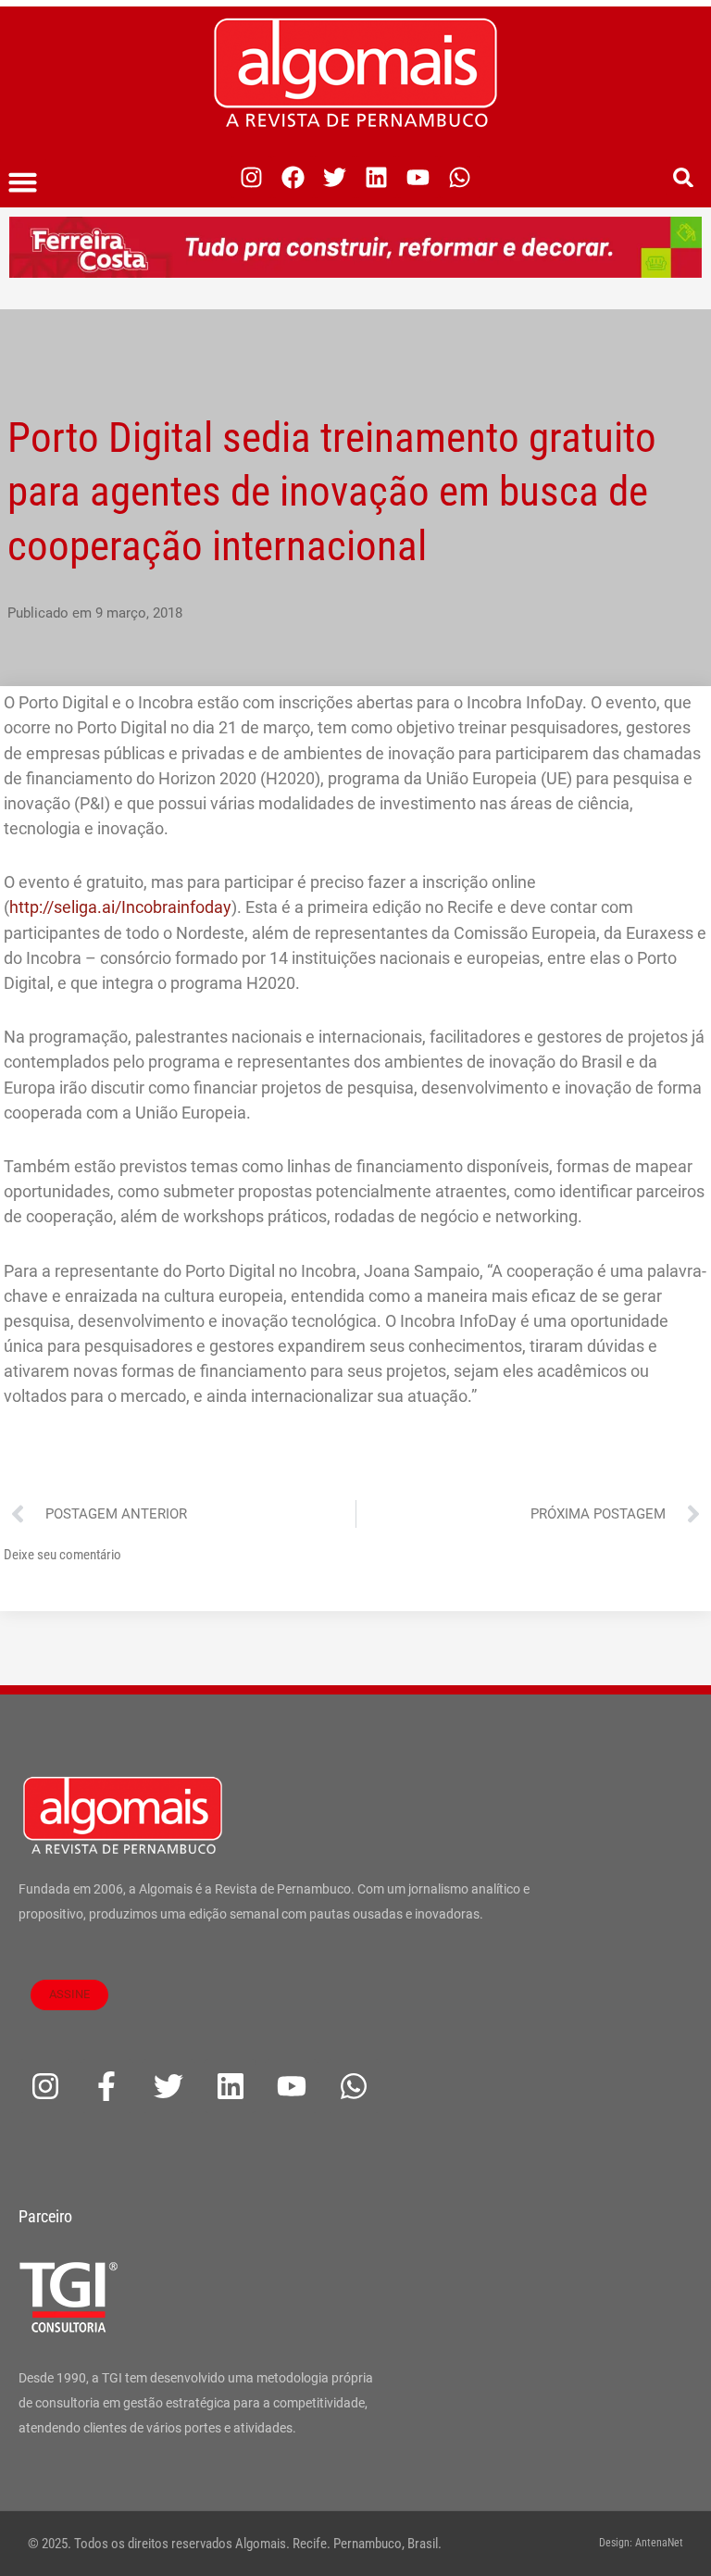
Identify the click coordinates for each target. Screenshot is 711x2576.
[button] (23, 182)
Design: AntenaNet (641, 2543)
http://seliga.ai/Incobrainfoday (120, 907)
